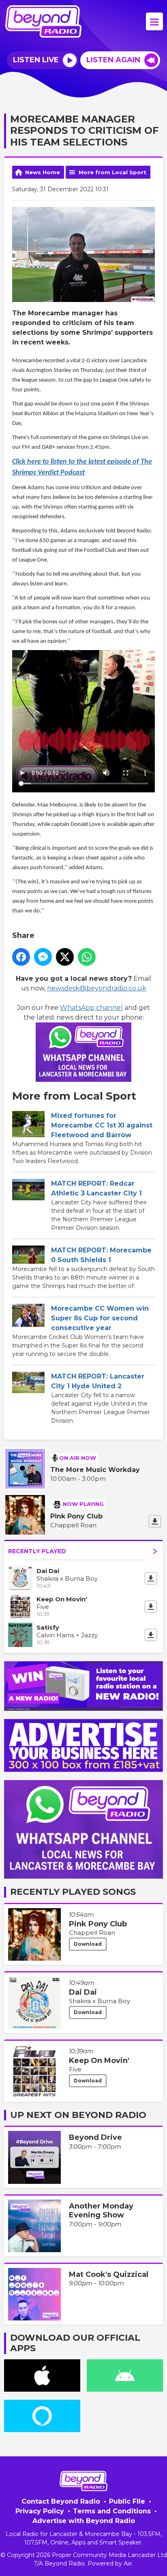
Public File (127, 2501)
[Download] (155, 1521)
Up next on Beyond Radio (78, 2115)
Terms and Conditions (112, 2511)
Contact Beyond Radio (61, 2501)
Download (88, 1944)
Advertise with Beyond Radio (84, 2521)
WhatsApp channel (91, 1008)
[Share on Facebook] (21, 957)
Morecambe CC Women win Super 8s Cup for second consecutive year (100, 1318)
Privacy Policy (40, 2511)
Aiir (128, 2563)
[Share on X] (65, 957)
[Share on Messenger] (43, 957)
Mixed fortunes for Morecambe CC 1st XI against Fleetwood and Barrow (102, 1125)
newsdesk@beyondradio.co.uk (97, 988)
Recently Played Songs (73, 1892)
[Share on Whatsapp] (87, 957)
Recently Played (37, 1551)
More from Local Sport (112, 172)
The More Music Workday (95, 1470)
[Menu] (154, 21)
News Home (43, 172)
